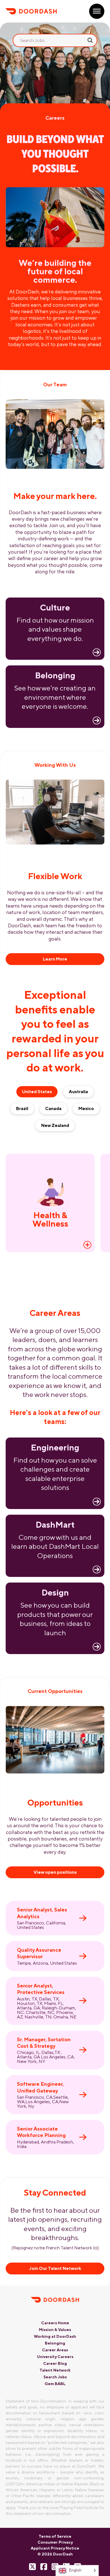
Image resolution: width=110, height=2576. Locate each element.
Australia (78, 1092)
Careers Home (55, 2323)
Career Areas (55, 2350)
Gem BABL (55, 2384)
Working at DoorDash (55, 2336)
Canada (53, 1108)
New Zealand (55, 1125)
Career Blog (55, 2363)
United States (37, 1092)
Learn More (55, 959)
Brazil (22, 1108)
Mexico (86, 1108)
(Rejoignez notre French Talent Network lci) (55, 2248)
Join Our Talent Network (55, 2268)
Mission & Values (55, 2330)
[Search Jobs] (90, 40)
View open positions (55, 1872)
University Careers (55, 2357)
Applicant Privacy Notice (55, 2548)
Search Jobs (55, 2377)
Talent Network (55, 2370)
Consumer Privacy (55, 2542)
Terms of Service (55, 2536)
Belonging (55, 2343)
